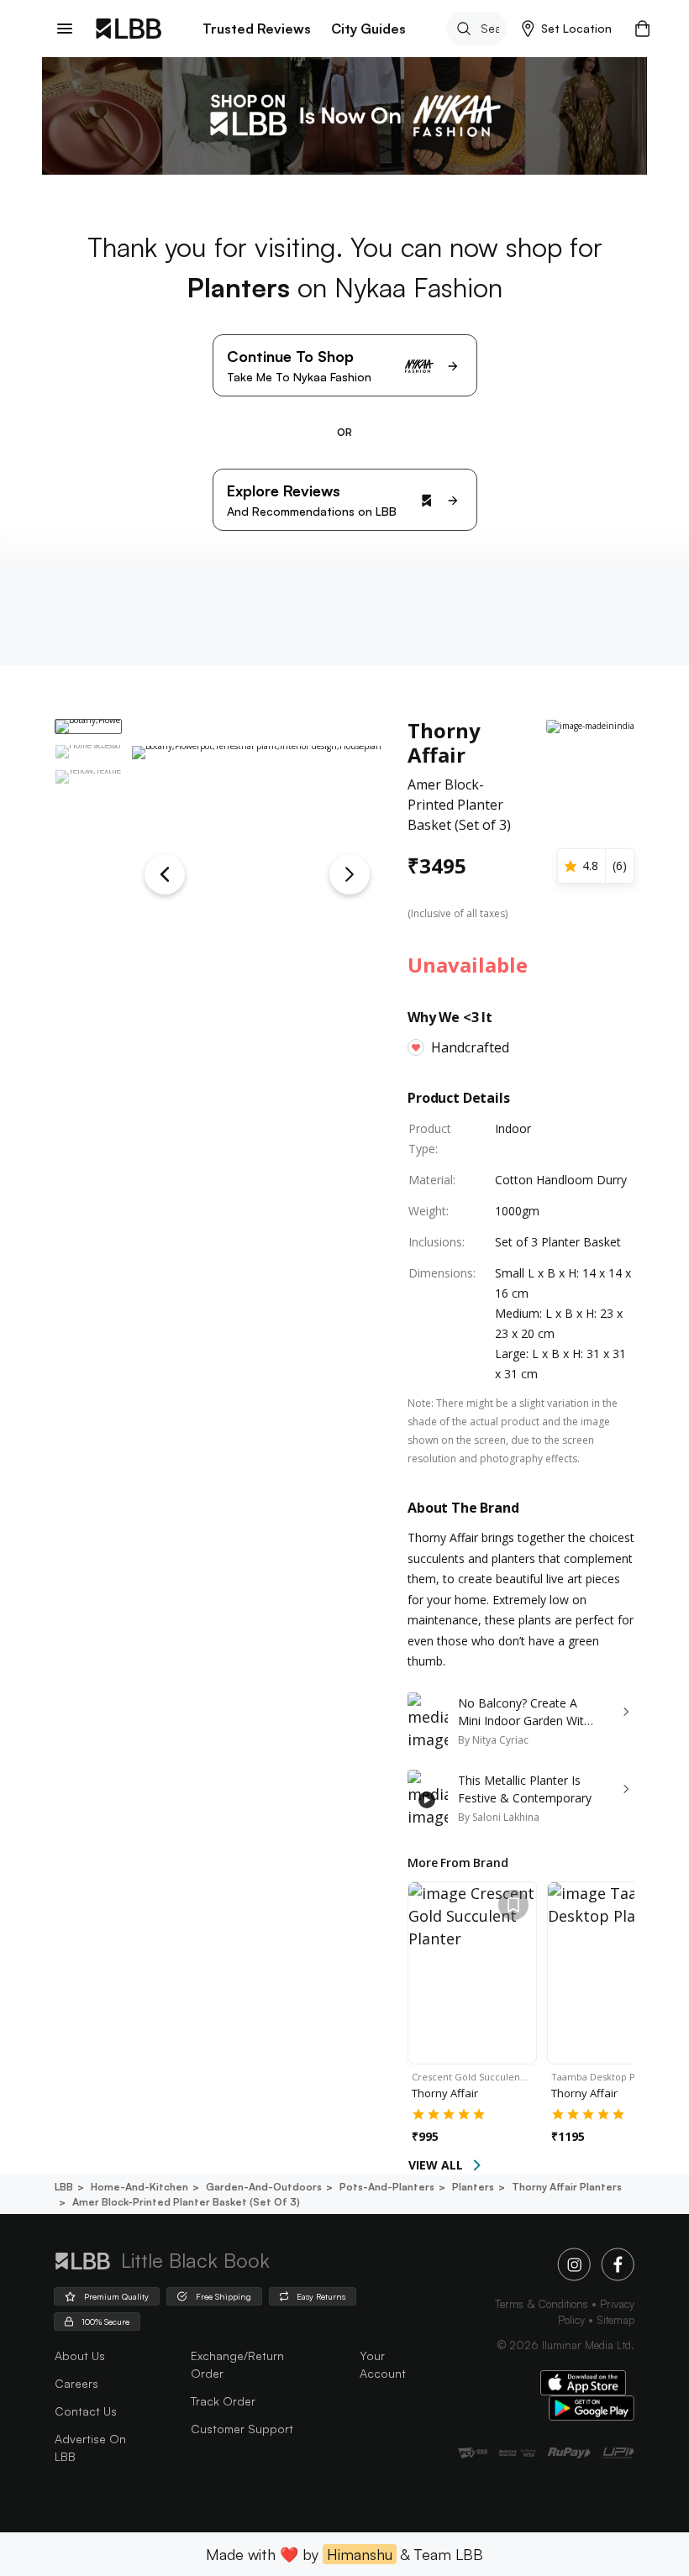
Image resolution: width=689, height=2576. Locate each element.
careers (76, 2383)
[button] (567, 29)
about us (80, 2356)
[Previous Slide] (165, 874)
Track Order (223, 2401)
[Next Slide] (350, 874)
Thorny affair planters (567, 2187)
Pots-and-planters (387, 2187)
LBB (64, 2187)
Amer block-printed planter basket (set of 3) (186, 2202)
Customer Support (242, 2429)
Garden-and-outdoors (264, 2187)
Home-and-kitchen (139, 2187)
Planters (473, 2187)
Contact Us (86, 2411)
